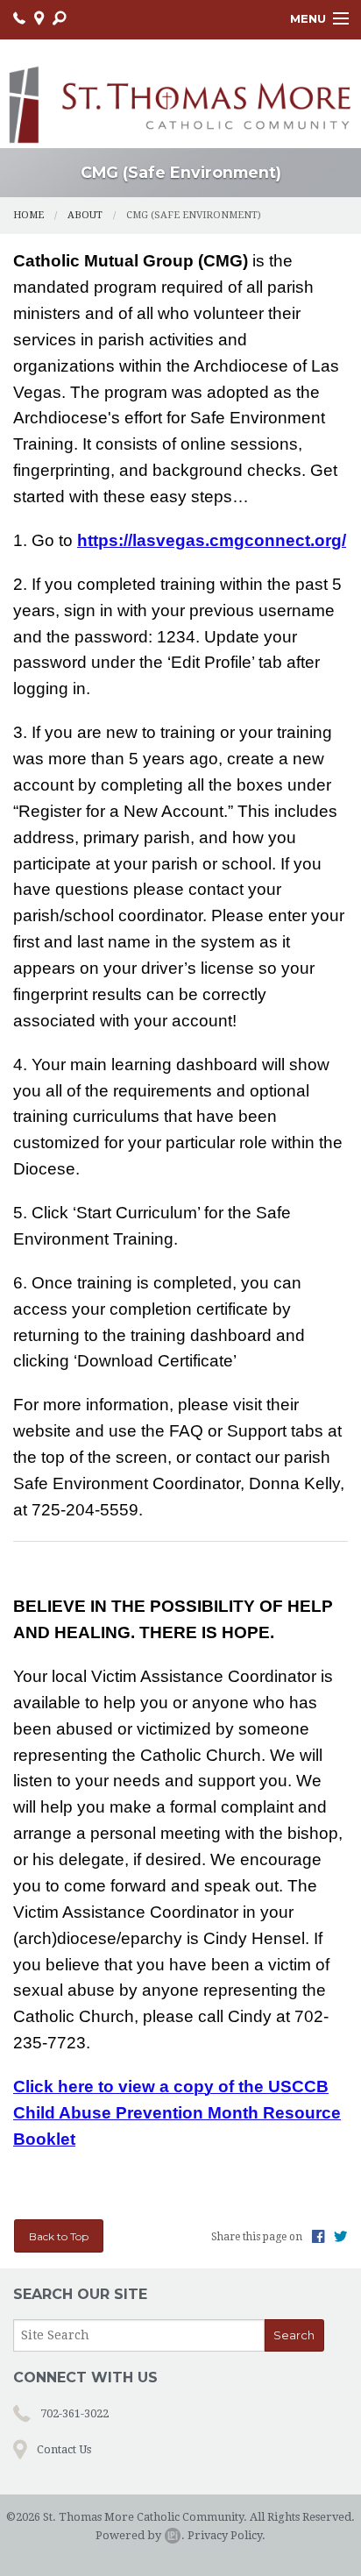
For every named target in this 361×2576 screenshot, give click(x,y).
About (85, 215)
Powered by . (140, 2535)
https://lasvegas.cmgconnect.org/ (212, 540)
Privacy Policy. (227, 2535)
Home (28, 215)
